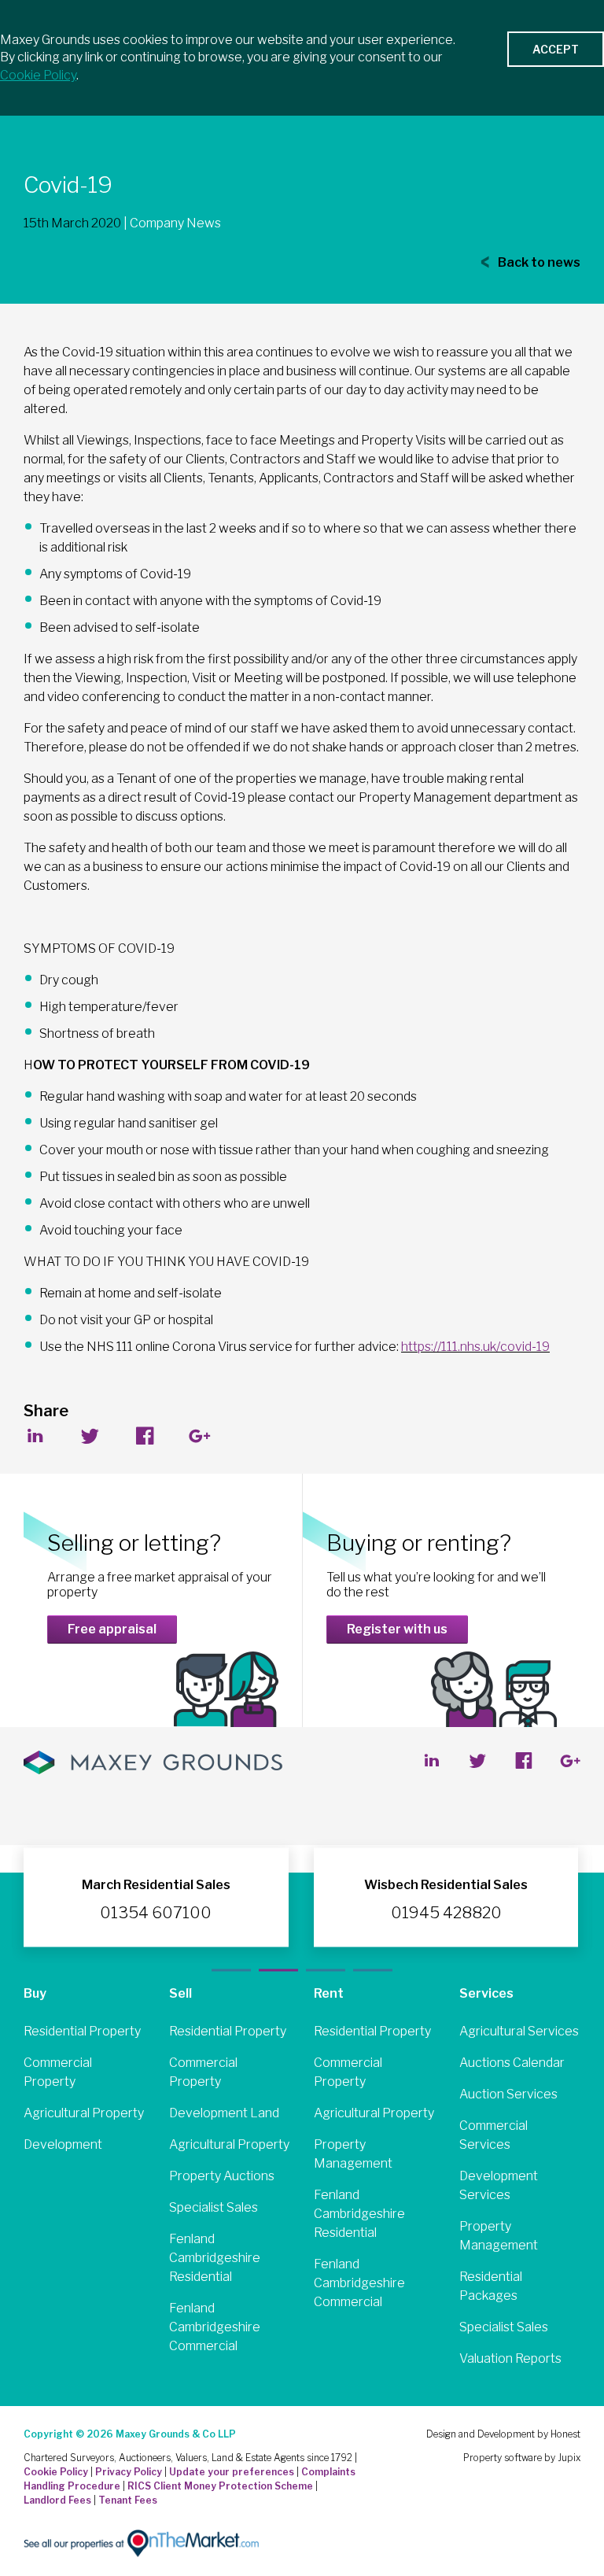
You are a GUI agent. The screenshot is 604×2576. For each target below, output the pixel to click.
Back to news (538, 262)
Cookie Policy (56, 2472)
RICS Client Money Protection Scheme (220, 2486)
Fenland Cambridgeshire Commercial (215, 2327)
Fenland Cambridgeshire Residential (215, 2258)
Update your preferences (232, 2472)
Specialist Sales (214, 2207)
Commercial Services (494, 2135)
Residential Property (82, 2031)
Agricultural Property (84, 2113)
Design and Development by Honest (503, 2434)
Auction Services (508, 2094)
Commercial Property (58, 2072)
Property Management (353, 2154)
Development (63, 2144)
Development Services (499, 2185)
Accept (556, 49)
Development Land (224, 2113)
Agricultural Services (519, 2031)
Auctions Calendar (512, 2063)
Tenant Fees (128, 2500)
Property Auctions (222, 2176)
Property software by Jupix (522, 2458)
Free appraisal (112, 1629)
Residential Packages (491, 2286)
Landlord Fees (57, 2500)
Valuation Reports (510, 2358)
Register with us (397, 1629)
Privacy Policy (129, 2472)
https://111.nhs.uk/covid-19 (475, 1347)
